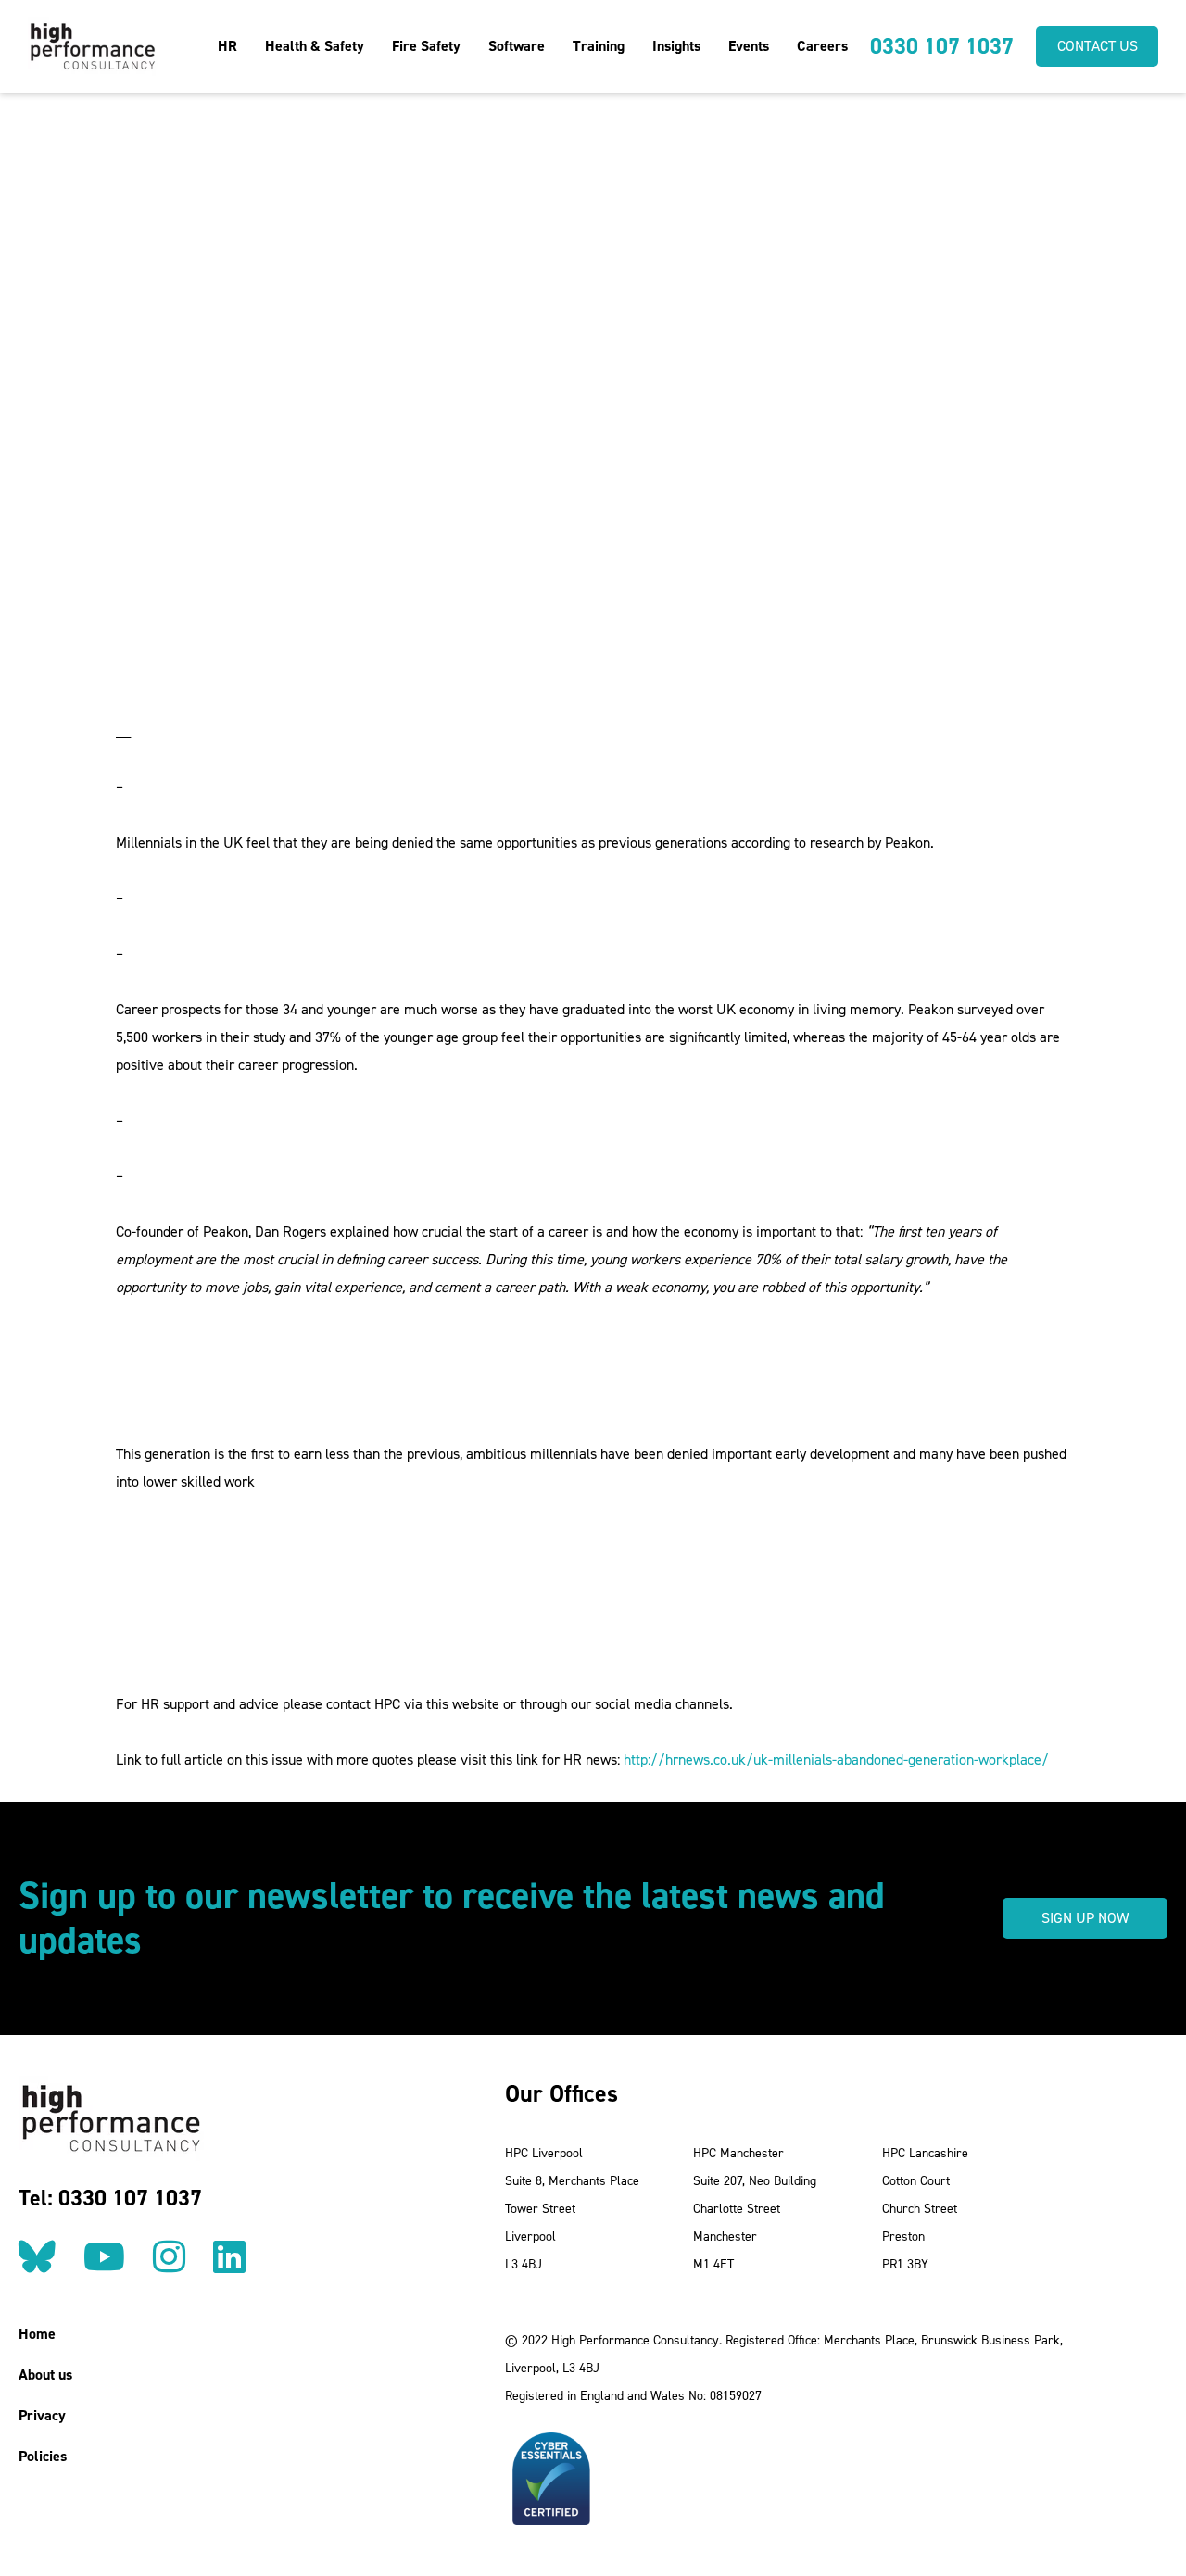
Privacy (42, 2415)
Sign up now (1085, 1918)
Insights (676, 46)
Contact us (1098, 46)
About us (45, 2375)
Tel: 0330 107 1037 (110, 2198)
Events (749, 46)
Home (37, 2334)
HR (227, 46)
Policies (43, 2456)
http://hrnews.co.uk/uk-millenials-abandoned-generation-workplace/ (836, 1759)
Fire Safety (426, 46)
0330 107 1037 (942, 46)
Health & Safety (315, 46)
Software (517, 46)
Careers (822, 46)
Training (599, 46)
